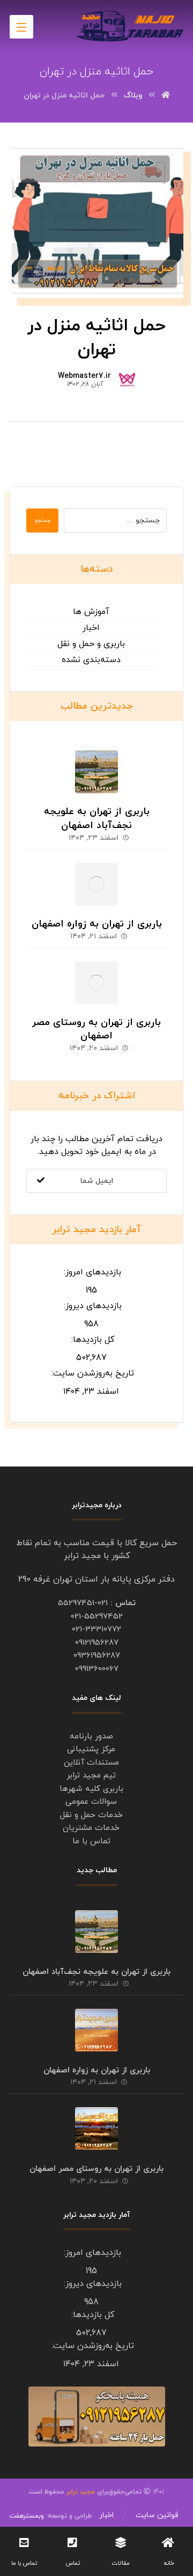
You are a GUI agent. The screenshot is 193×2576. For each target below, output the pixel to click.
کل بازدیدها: (91, 1340)
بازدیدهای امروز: (91, 1272)
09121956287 (97, 1643)
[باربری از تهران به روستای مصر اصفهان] (96, 983)
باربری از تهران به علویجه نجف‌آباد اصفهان (97, 818)
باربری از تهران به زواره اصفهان (97, 924)
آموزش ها (91, 612)
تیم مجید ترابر (91, 1776)
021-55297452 (97, 1617)
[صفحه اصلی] (166, 96)
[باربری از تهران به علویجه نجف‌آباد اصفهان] (96, 772)
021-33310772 (96, 1629)
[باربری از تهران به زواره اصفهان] (96, 884)
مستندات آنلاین (91, 1763)
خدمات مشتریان (91, 1828)
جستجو (42, 520)
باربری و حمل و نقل (91, 644)
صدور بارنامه (91, 1737)
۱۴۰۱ (129, 2492)
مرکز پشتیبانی (91, 1749)
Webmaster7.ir (84, 376)
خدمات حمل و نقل (91, 1815)
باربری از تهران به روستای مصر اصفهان (96, 1029)
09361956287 (97, 1656)
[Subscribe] (41, 1181)
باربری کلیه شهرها (91, 1789)
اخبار (91, 628)
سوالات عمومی (91, 1802)
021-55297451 (83, 1603)
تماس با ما (91, 1841)
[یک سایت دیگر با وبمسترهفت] (130, 26)
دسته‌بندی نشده (91, 660)
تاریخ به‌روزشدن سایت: (91, 1373)
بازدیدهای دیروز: (91, 1306)
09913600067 (97, 1669)
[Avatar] (127, 378)
